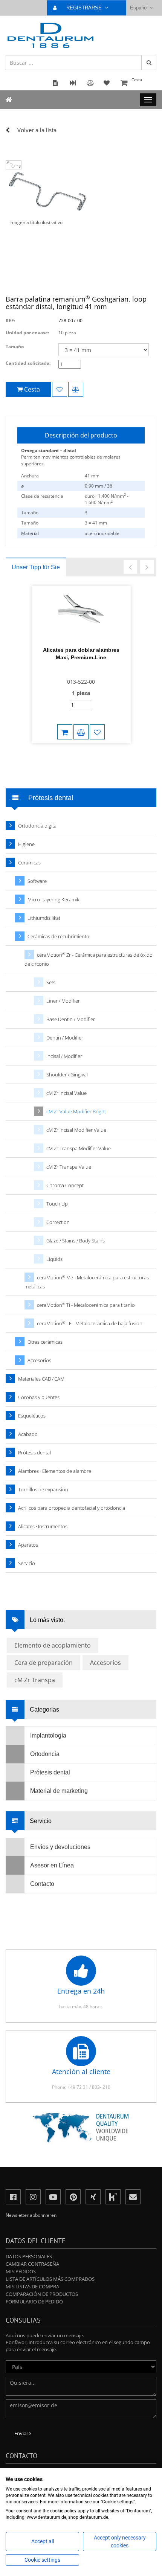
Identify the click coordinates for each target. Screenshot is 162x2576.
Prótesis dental (34, 1453)
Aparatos (28, 1545)
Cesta (137, 80)
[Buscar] (149, 62)
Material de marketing (59, 1791)
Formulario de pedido (34, 2302)
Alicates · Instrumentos (43, 1526)
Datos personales (29, 2256)
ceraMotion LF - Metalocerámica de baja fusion (90, 1324)
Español (139, 8)
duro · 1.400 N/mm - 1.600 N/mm (107, 499)
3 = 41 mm (96, 523)
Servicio (27, 1563)
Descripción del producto (81, 435)
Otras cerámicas (45, 1342)
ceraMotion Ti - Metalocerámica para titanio (86, 1305)
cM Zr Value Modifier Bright (76, 1111)
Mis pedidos (21, 2271)
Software (37, 881)
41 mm (92, 476)
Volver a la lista (37, 130)
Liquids (54, 1259)
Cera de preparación (44, 1663)
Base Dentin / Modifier (71, 1019)
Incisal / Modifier (64, 1056)
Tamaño (15, 347)
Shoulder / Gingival (67, 1075)
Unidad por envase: (27, 333)
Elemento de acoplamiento (53, 1645)
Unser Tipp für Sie (36, 567)
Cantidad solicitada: (28, 363)
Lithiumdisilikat (44, 918)
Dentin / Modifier (65, 1038)
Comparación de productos (42, 2294)
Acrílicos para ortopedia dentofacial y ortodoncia (72, 1508)
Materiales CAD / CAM (41, 1379)
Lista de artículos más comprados (50, 2279)
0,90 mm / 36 (99, 486)
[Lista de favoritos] (60, 389)
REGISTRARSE (85, 8)
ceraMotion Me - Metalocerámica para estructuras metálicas (87, 1282)
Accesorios (39, 1360)
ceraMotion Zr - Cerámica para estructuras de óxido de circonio (89, 960)
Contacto (42, 1884)
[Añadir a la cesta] (65, 732)
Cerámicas (29, 863)
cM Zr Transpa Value (69, 1167)
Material (30, 533)
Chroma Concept (65, 1185)
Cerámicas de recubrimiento (58, 936)
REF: (10, 321)
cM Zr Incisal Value (66, 1093)
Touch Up (57, 1204)
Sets (51, 982)
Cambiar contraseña (32, 2264)
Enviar (22, 2433)
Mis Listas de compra (32, 2286)
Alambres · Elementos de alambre (55, 1471)
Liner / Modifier (63, 1001)
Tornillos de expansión (43, 1489)
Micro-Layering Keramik (53, 899)
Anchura (30, 476)
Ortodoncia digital (38, 826)
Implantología (48, 1735)
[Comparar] (76, 389)
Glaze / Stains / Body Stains (76, 1241)
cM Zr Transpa (35, 1680)
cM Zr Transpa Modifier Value (79, 1148)
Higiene (26, 844)
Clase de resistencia (42, 496)
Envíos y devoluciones (60, 1847)
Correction (58, 1222)
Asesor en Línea (52, 1865)
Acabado (28, 1434)
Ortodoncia (45, 1754)
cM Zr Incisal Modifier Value (76, 1130)
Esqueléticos (32, 1416)
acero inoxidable (102, 533)
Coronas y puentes (39, 1397)
